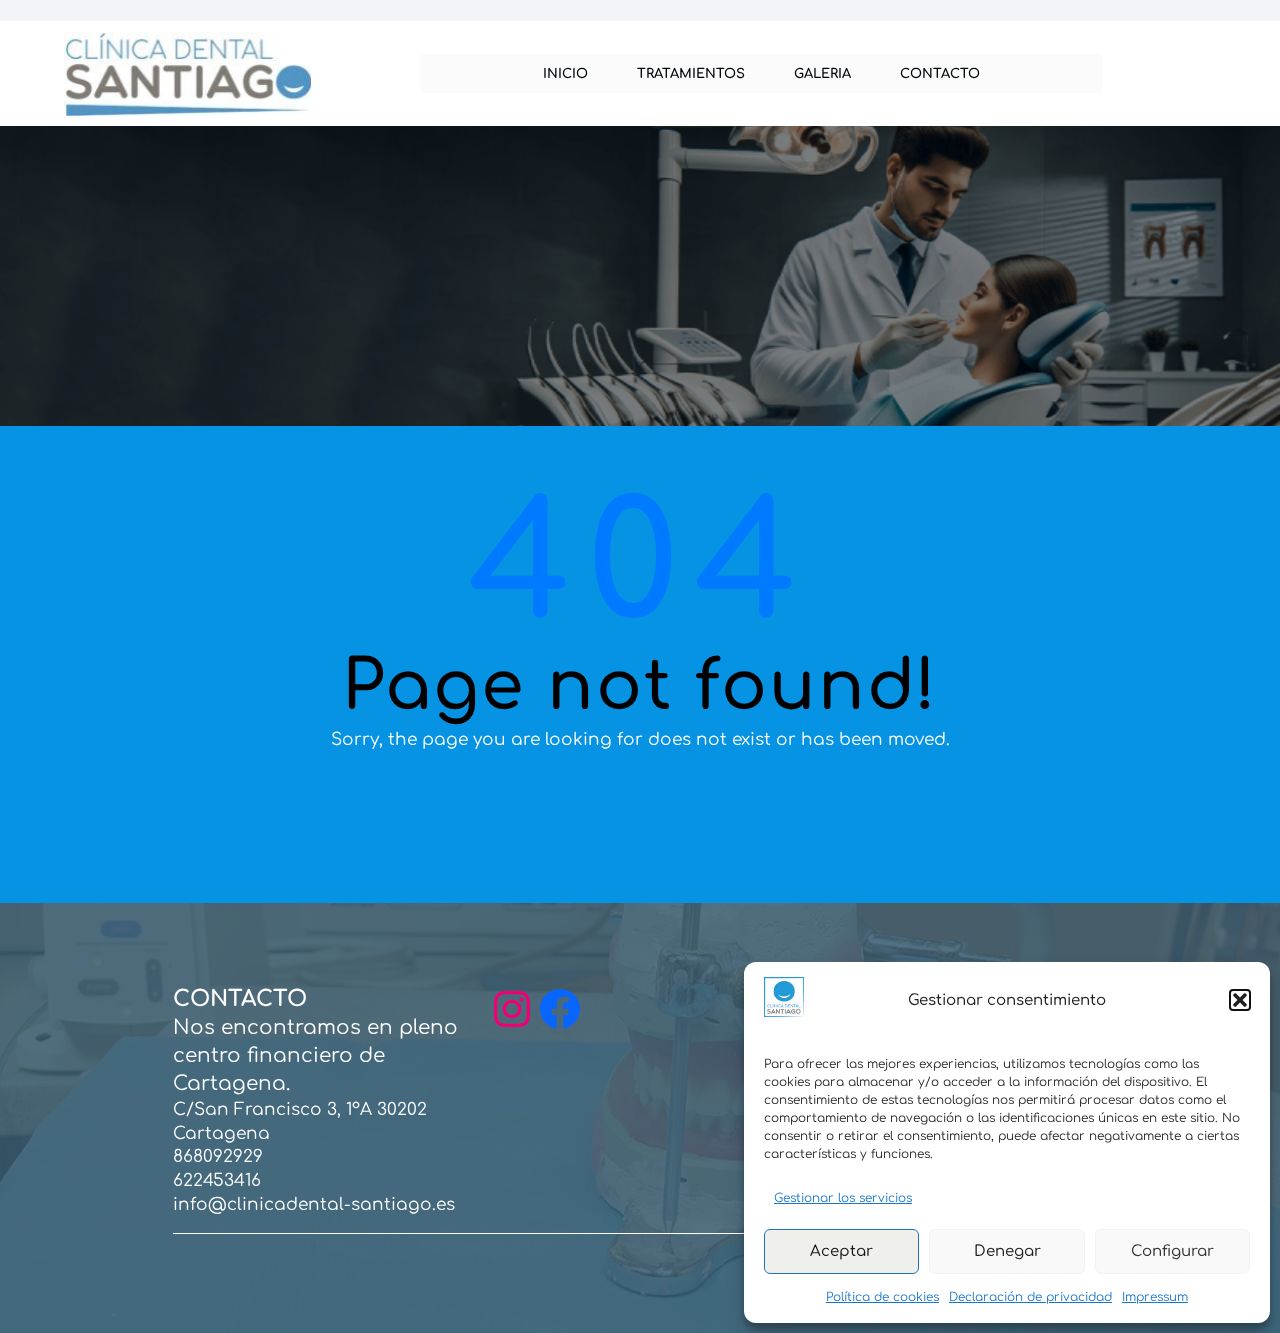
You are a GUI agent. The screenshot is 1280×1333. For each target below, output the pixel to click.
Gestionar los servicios (843, 1198)
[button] (1240, 1000)
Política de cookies (882, 1297)
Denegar (1007, 1251)
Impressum (1155, 1297)
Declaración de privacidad (1030, 1297)
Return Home (640, 836)
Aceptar (841, 1251)
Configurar (1172, 1251)
